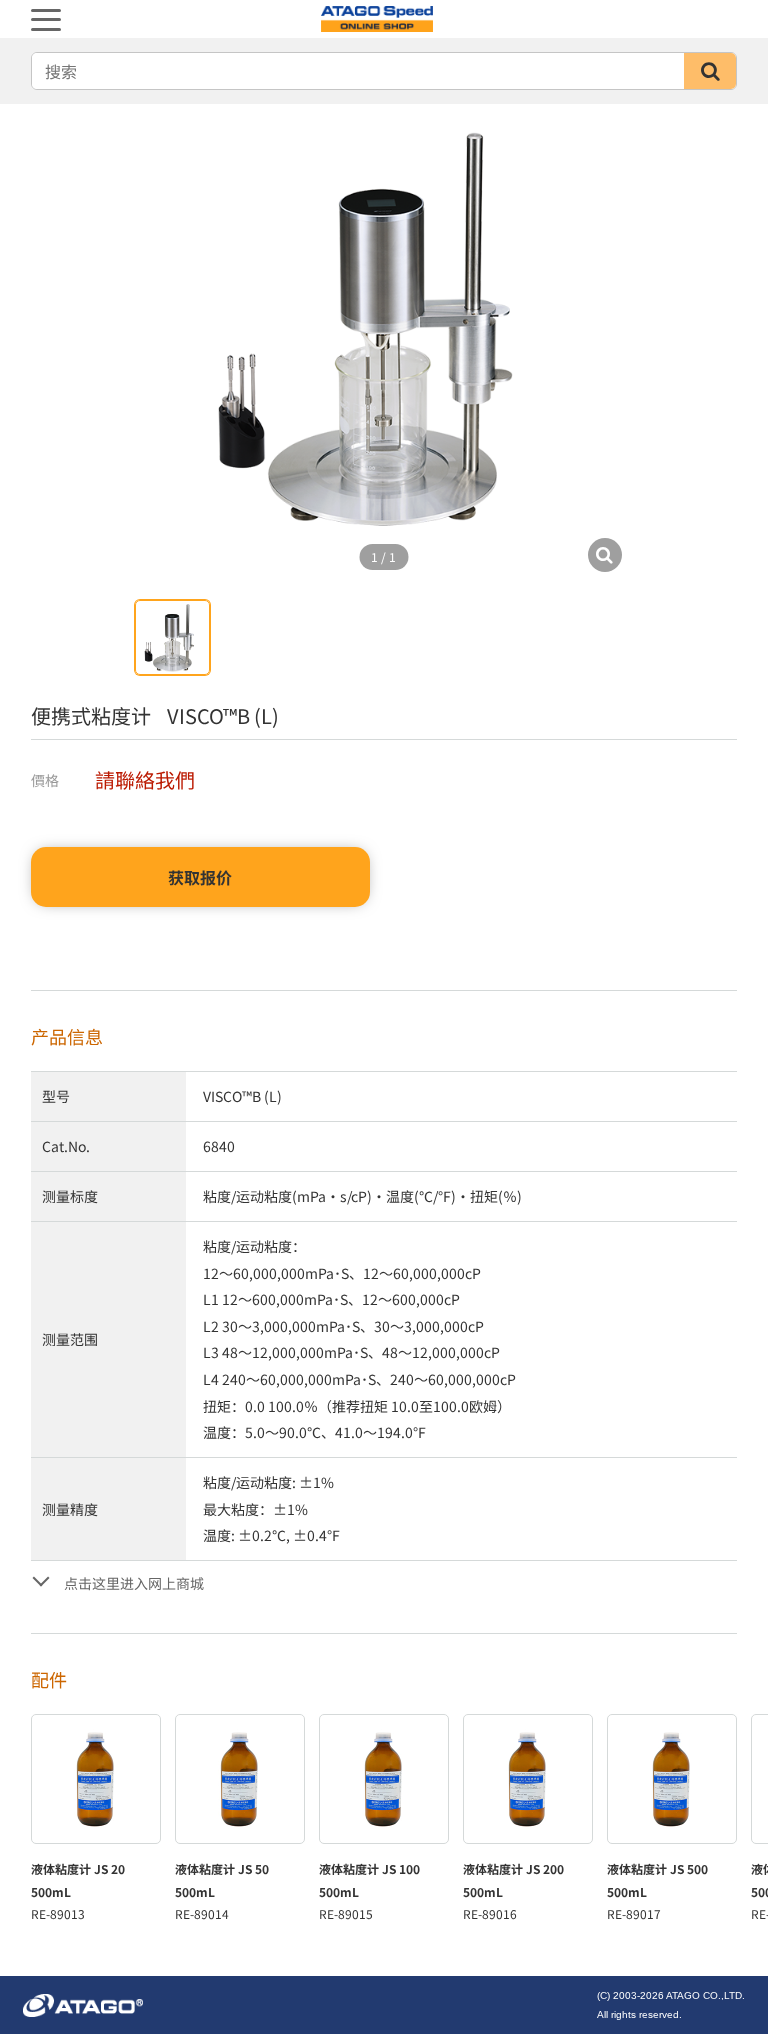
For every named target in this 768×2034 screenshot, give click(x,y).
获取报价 (200, 877)
